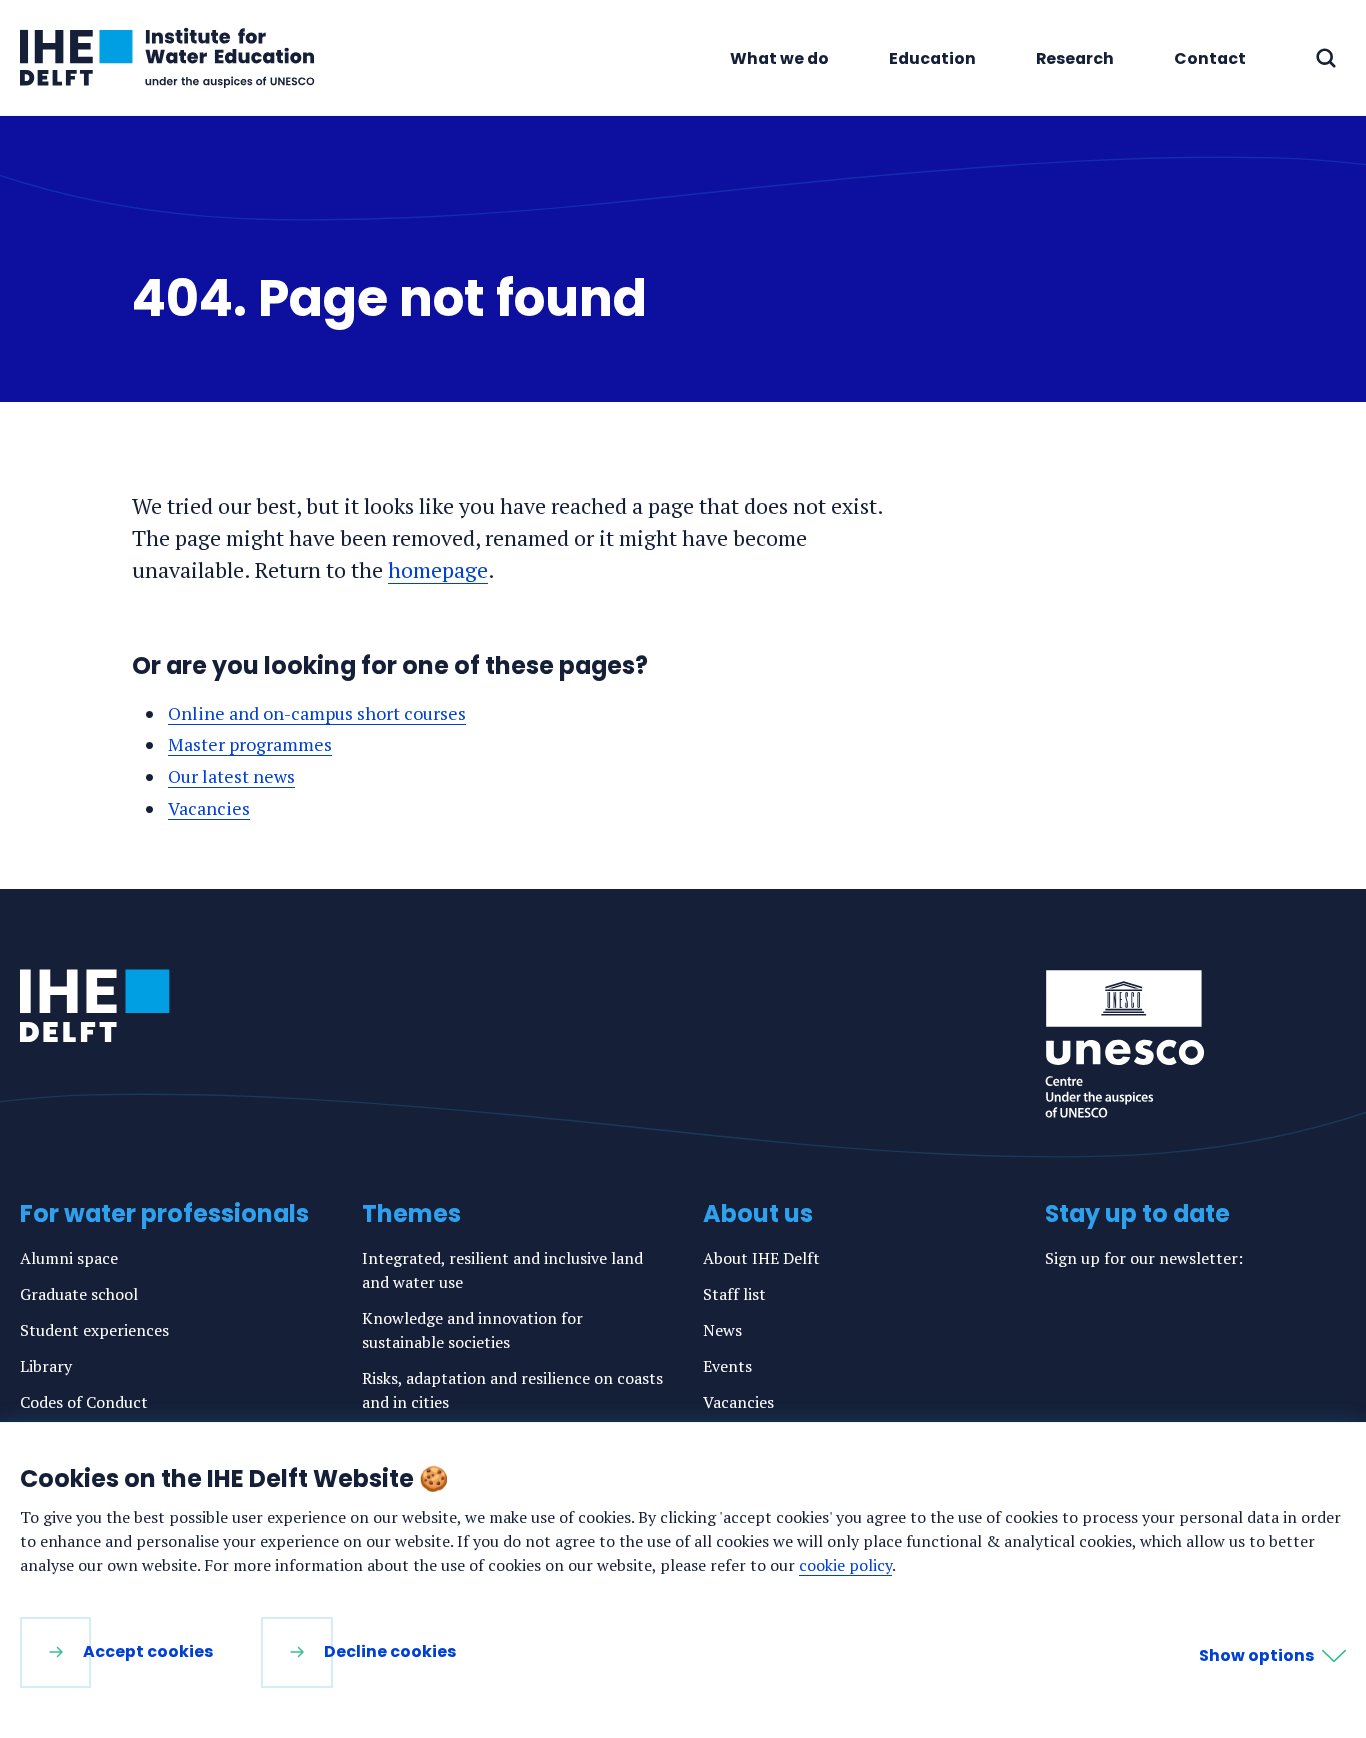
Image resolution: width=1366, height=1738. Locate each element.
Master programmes (250, 744)
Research (1075, 58)
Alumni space (69, 1258)
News (722, 1330)
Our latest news (231, 776)
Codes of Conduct (84, 1402)
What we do (779, 58)
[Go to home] (95, 1006)
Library (46, 1366)
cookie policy (845, 1565)
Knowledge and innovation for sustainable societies (472, 1330)
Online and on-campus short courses (317, 713)
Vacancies (209, 808)
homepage (438, 569)
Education (932, 58)
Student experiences (94, 1330)
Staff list (734, 1294)
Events (727, 1366)
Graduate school (79, 1294)
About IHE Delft (761, 1258)
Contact (1210, 58)
